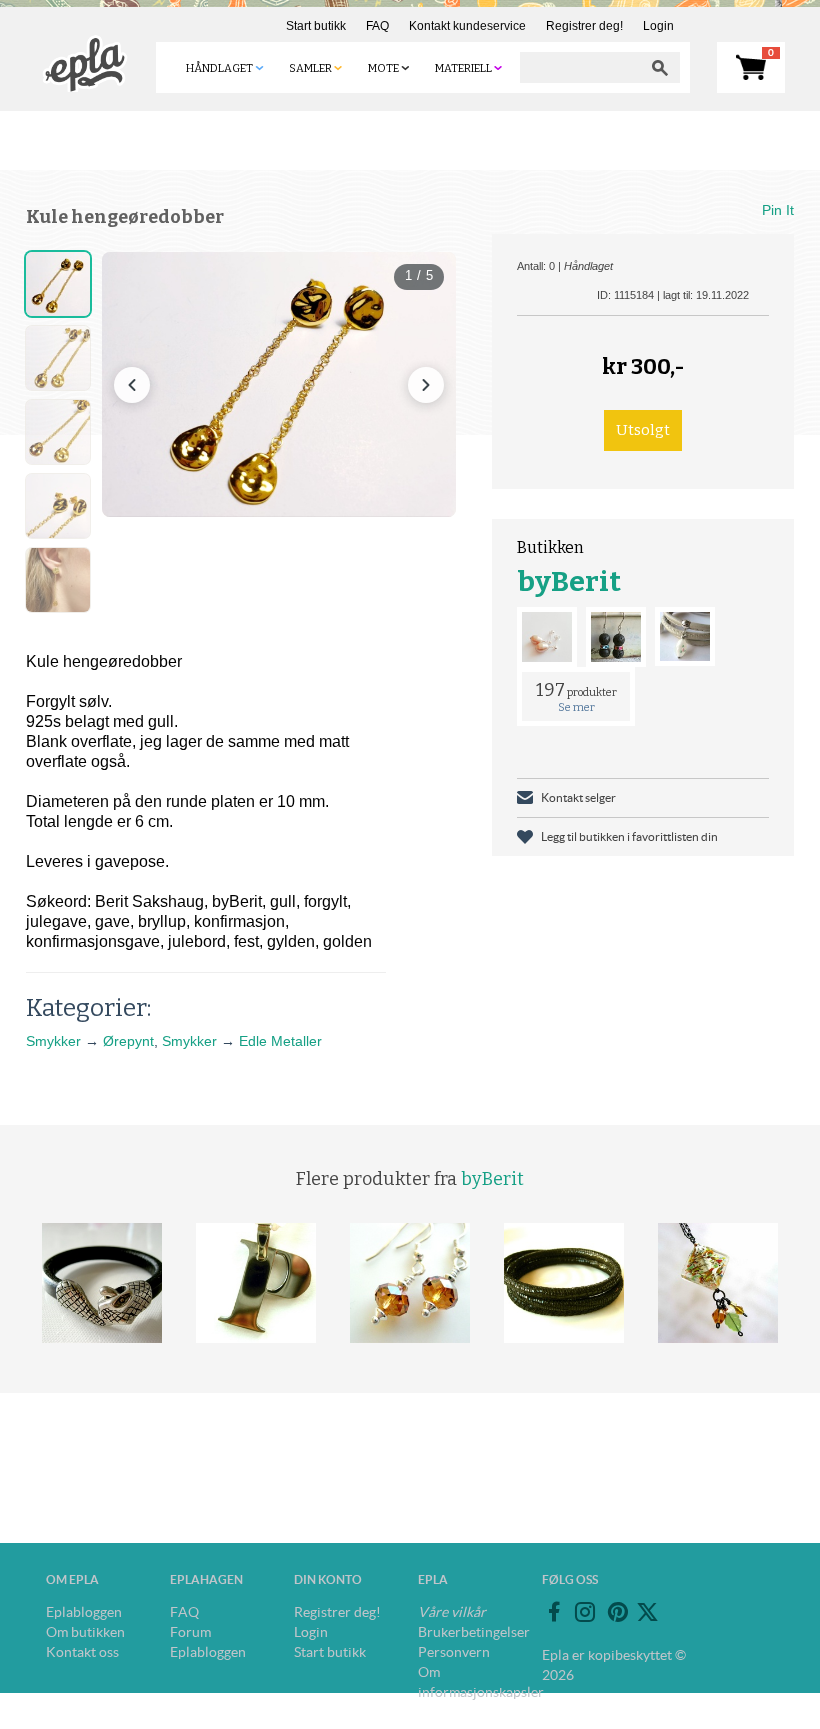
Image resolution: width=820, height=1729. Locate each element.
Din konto (328, 1579)
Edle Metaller (280, 1041)
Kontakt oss (82, 1652)
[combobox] (580, 67)
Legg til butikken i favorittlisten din (629, 836)
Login (658, 26)
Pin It (778, 210)
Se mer (576, 707)
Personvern (454, 1652)
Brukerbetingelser (474, 1632)
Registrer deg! (584, 26)
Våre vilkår (452, 1612)
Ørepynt (128, 1041)
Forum (190, 1632)
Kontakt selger (578, 797)
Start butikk (316, 26)
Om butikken (85, 1632)
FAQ (377, 26)
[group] (279, 384)
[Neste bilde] (426, 385)
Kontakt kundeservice (467, 26)
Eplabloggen (84, 1612)
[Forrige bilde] (132, 385)
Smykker (53, 1041)
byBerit (569, 581)
